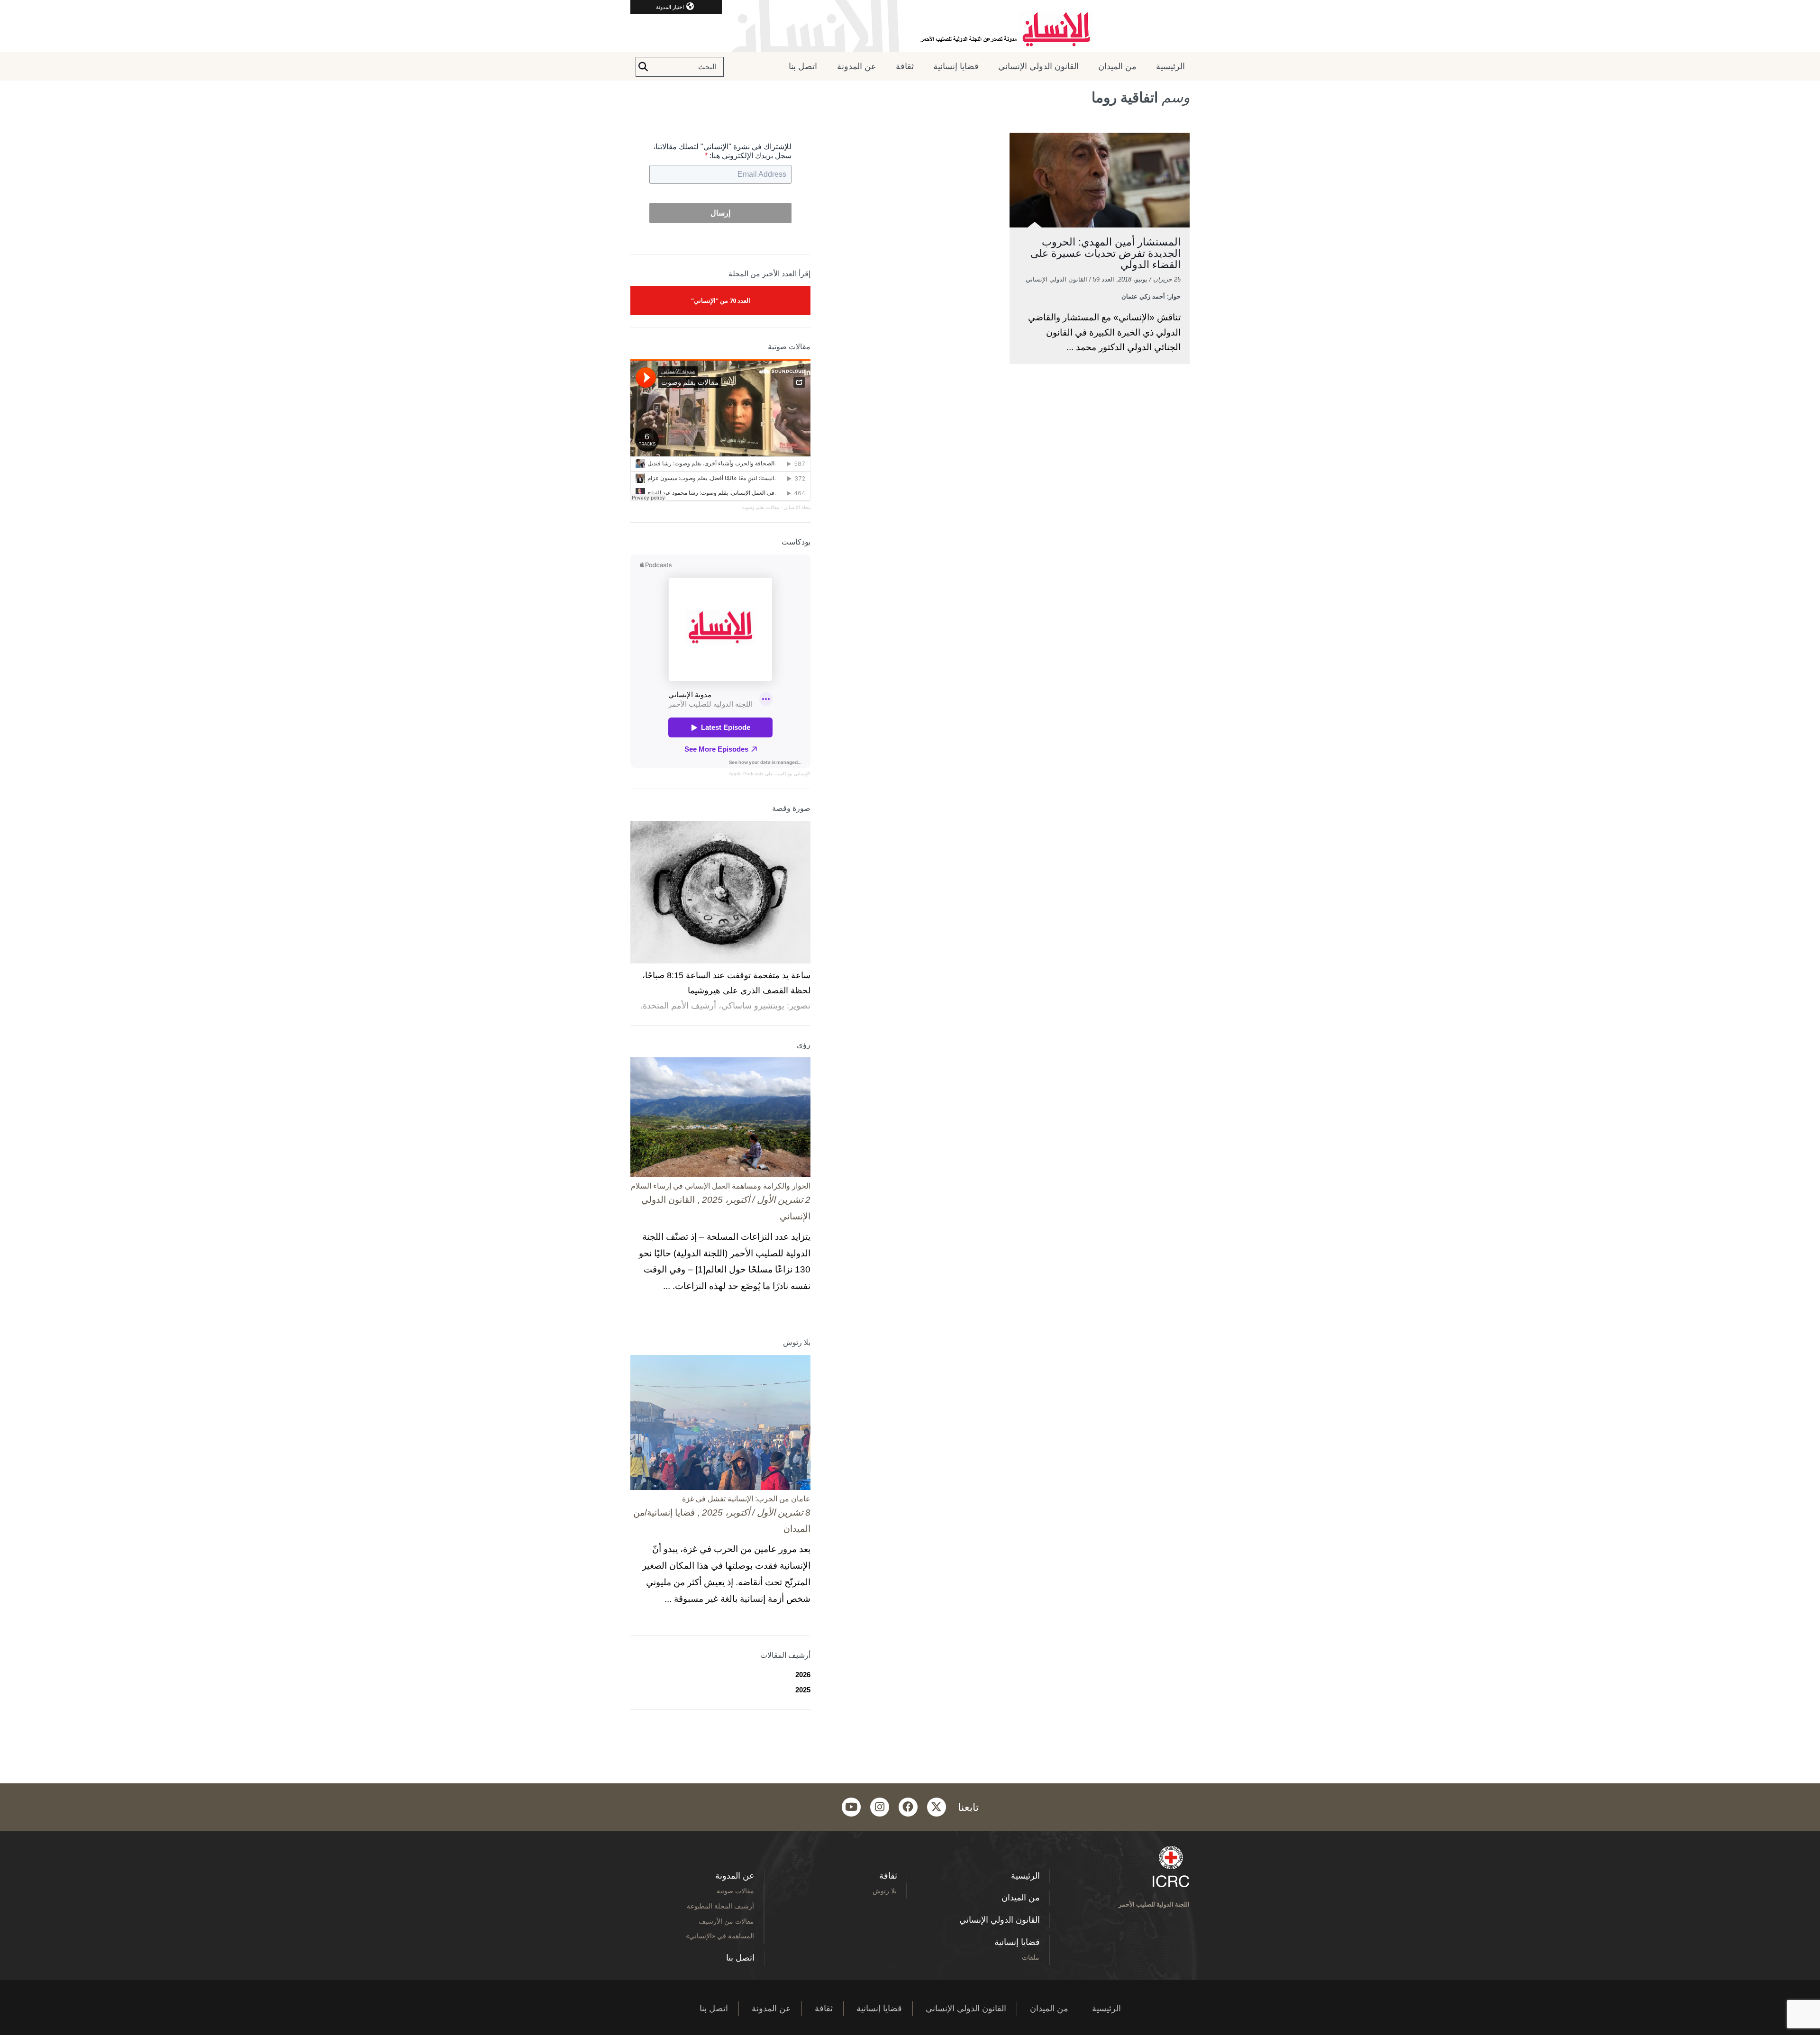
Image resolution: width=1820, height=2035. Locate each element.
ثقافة (905, 66)
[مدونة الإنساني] (910, 26)
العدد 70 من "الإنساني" (721, 300)
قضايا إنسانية (956, 66)
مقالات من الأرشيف (726, 1921)
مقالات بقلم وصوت (760, 507)
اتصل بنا (803, 66)
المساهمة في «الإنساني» (720, 1936)
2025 (803, 1690)
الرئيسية (1170, 66)
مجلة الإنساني (797, 507)
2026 (803, 1675)
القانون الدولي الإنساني (1038, 66)
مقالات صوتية (735, 1891)
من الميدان (1117, 66)
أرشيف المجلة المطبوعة (720, 1906)
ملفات (1031, 1957)
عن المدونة (857, 66)
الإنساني (801, 774)
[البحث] (643, 67)
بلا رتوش (885, 1891)
